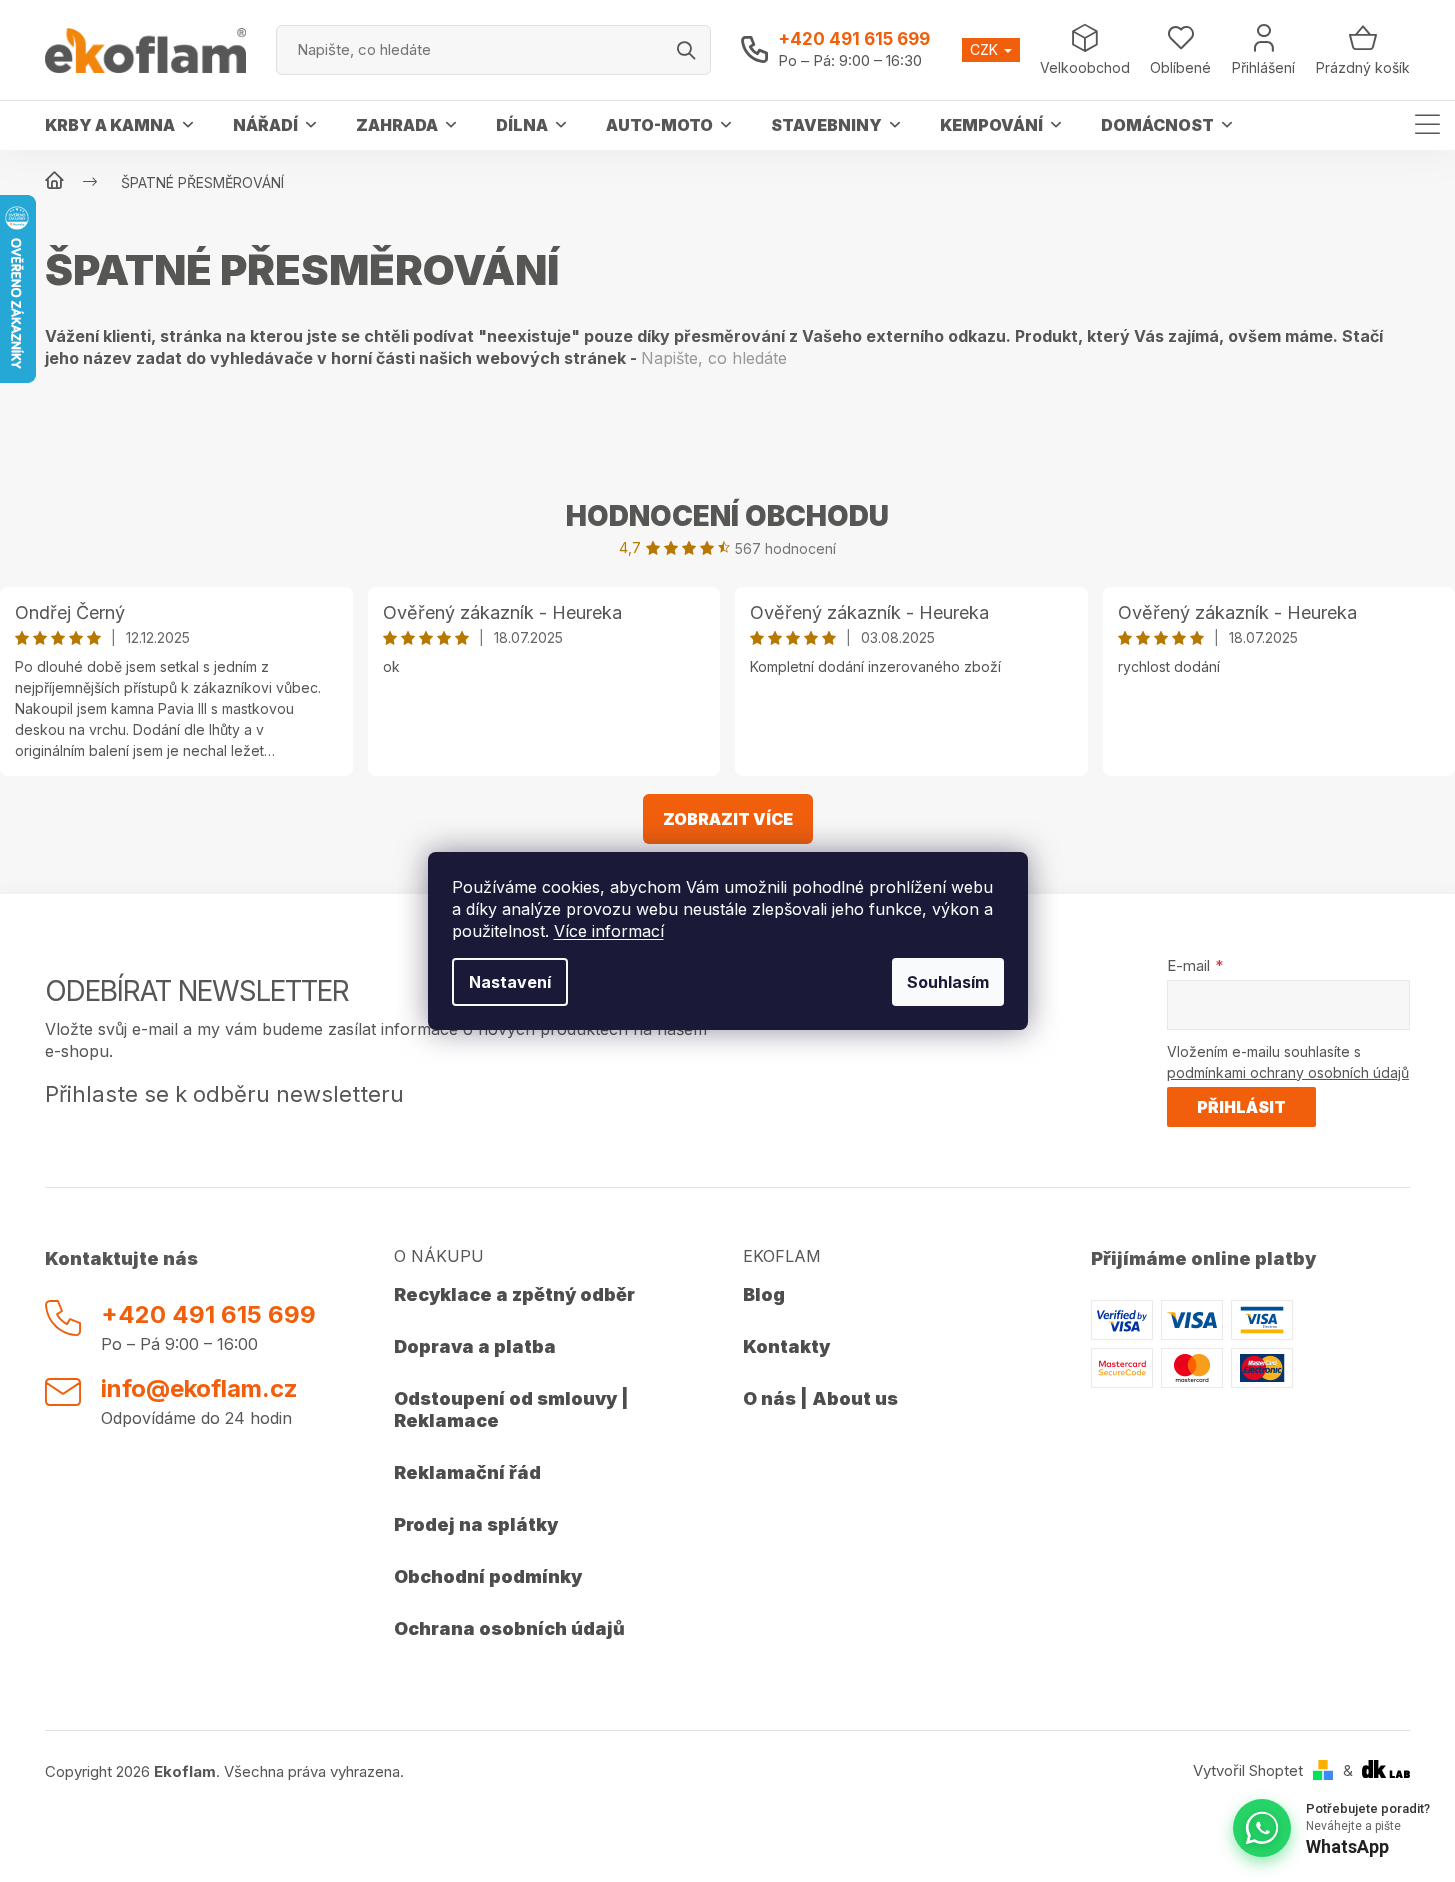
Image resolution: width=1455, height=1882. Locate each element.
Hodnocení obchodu (727, 516)
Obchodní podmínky (488, 1576)
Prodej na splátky (476, 1524)
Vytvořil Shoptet (1248, 1770)
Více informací (609, 931)
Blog (764, 1294)
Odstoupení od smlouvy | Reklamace (511, 1409)
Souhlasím (948, 982)
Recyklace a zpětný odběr (514, 1294)
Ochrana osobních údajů (509, 1628)
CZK (986, 49)
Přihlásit (1241, 1107)
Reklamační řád (467, 1472)
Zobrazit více (728, 819)
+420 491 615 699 (854, 39)
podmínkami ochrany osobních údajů (1288, 1072)
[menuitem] (119, 125)
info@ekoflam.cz (199, 1388)
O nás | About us (820, 1398)
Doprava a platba (475, 1346)
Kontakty (786, 1346)
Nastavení (510, 982)
